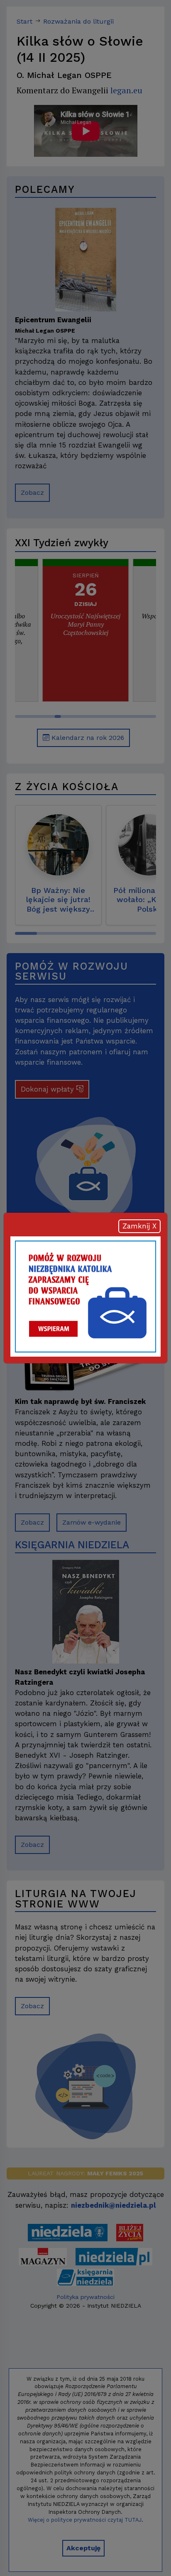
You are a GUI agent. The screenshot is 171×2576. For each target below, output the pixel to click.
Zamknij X (139, 1226)
